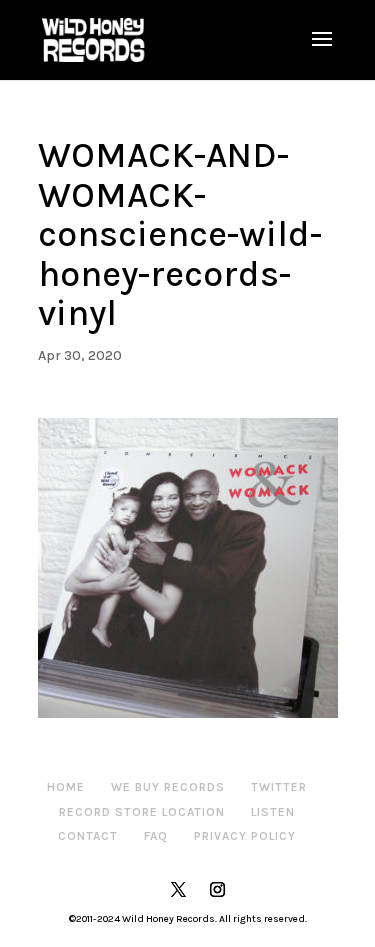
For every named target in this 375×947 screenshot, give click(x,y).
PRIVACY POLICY (245, 836)
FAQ (156, 836)
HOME (66, 787)
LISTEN (273, 812)
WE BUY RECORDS (168, 787)
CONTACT (88, 836)
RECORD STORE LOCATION (142, 812)
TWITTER (279, 787)
